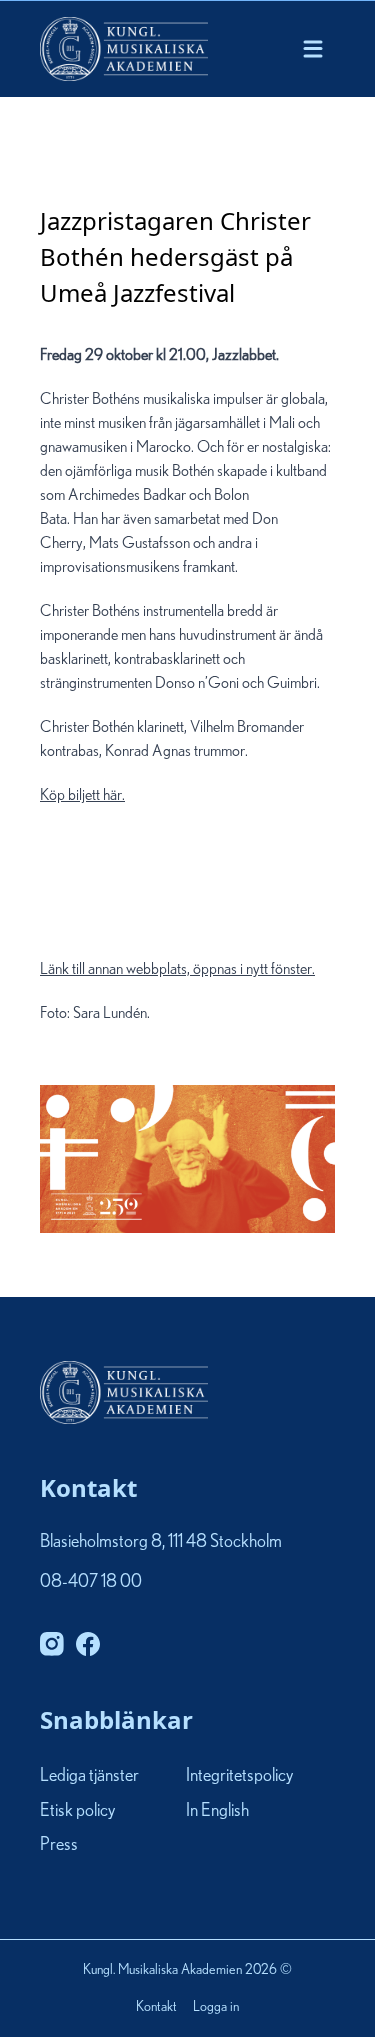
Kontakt (156, 2007)
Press (59, 1845)
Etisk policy (77, 1811)
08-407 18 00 (91, 1582)
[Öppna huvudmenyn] (313, 49)
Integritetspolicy (239, 1777)
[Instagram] (52, 1644)
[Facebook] (88, 1644)
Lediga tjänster (89, 1777)
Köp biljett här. (177, 882)
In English (217, 1811)
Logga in (216, 2007)
